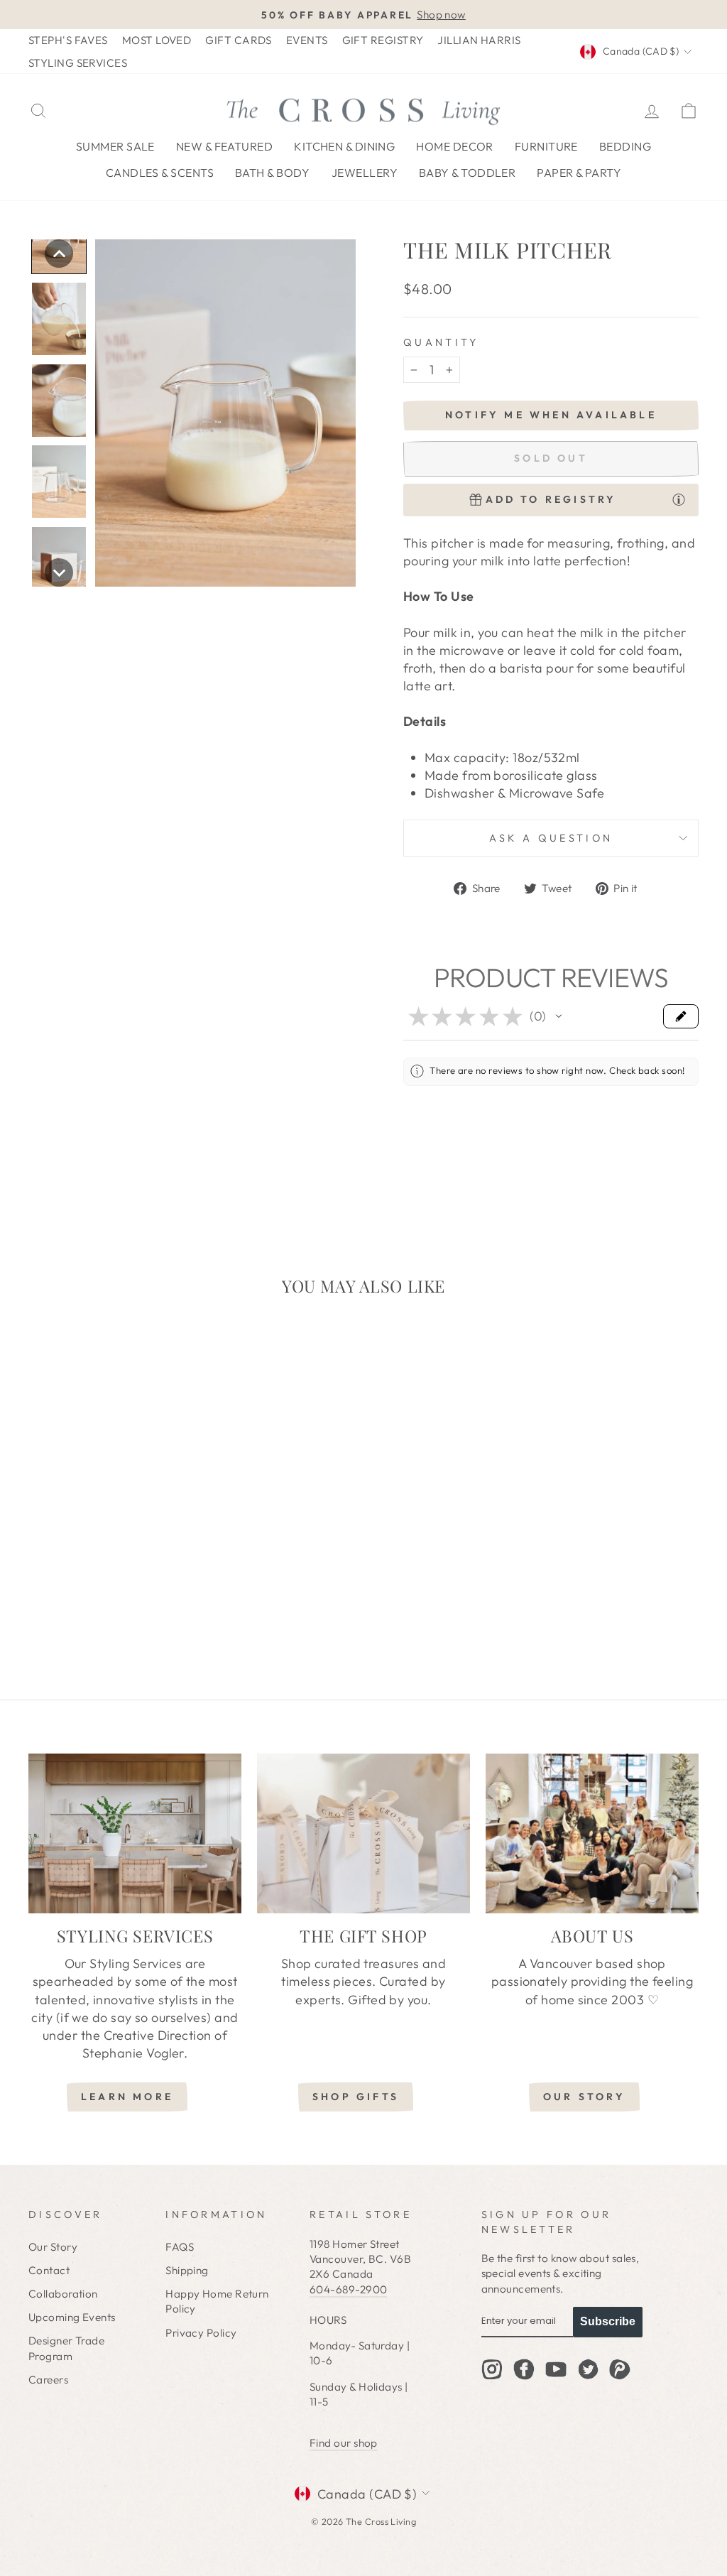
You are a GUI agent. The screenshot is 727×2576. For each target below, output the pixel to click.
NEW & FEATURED (224, 146)
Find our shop (344, 2443)
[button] (59, 254)
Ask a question (551, 838)
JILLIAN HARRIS (479, 40)
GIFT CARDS (239, 40)
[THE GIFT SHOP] (363, 1833)
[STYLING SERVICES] (135, 1833)
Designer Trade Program (66, 2348)
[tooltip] (679, 499)
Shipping (187, 2270)
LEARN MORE (127, 2097)
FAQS (180, 2247)
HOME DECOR (455, 146)
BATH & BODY (273, 173)
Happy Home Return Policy (217, 2301)
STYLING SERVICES (78, 63)
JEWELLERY (365, 173)
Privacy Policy (201, 2333)
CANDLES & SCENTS (160, 173)
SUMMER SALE (115, 146)
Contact (49, 2270)
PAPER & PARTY (579, 173)
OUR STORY (584, 2097)
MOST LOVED (157, 40)
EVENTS (307, 40)
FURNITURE (546, 146)
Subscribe (608, 2321)
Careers (48, 2380)
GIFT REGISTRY (383, 40)
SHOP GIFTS (356, 2097)
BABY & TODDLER (467, 173)
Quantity (441, 342)
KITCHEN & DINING (344, 146)
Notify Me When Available (551, 415)
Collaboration (63, 2294)
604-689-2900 (348, 2289)
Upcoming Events (72, 2317)
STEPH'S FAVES (68, 40)
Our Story (53, 2247)
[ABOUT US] (592, 1833)
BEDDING (625, 146)
